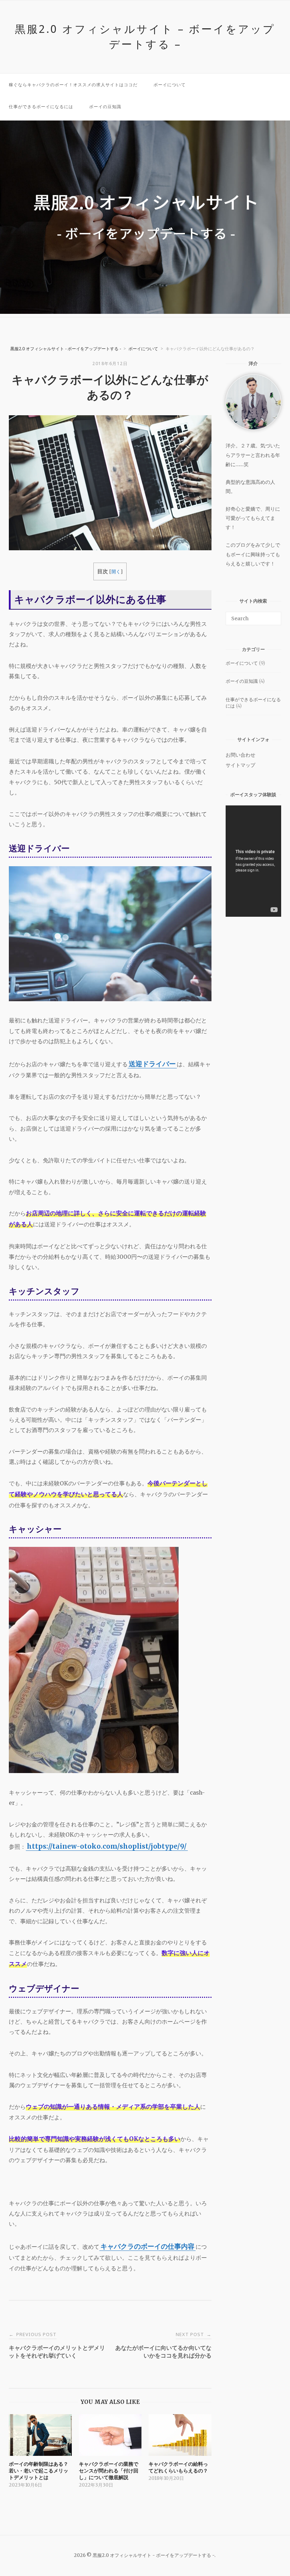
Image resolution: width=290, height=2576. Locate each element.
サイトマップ (240, 765)
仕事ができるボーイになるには (41, 107)
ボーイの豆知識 (105, 107)
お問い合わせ (240, 755)
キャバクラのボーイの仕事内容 (147, 2246)
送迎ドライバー (152, 1064)
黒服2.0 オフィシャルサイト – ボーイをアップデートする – (145, 36)
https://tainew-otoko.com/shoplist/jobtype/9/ (107, 1846)
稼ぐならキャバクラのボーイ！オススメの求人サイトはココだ (73, 85)
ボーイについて (170, 85)
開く (116, 572)
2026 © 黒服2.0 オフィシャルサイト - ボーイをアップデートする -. (145, 2555)
